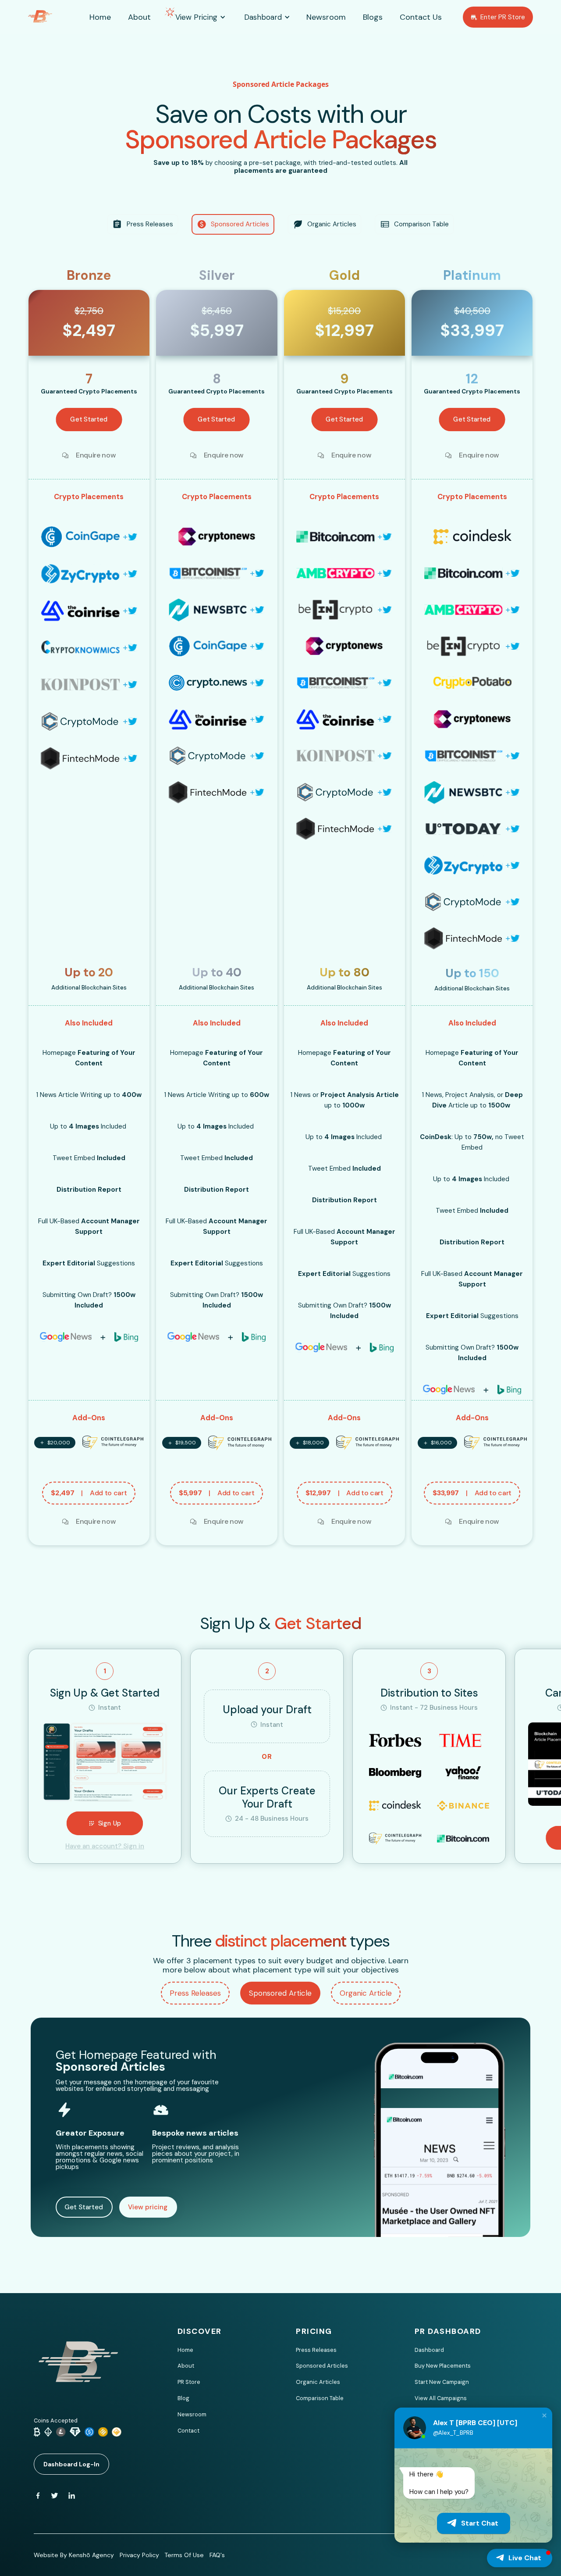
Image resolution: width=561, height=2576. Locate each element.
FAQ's (217, 2555)
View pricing (148, 2207)
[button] (196, 17)
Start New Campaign (442, 2382)
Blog (183, 2398)
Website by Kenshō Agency (74, 2555)
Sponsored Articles (322, 2366)
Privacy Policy (139, 2555)
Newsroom (192, 2414)
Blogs (373, 17)
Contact (188, 2431)
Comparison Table (320, 2398)
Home (185, 2350)
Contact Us (421, 17)
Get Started (84, 2207)
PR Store (189, 2382)
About (186, 2366)
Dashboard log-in (71, 2464)
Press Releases (316, 2350)
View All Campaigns (441, 2398)
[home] (51, 17)
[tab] (195, 1993)
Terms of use (184, 2555)
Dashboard (429, 2350)
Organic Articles (318, 2382)
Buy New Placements (443, 2366)
